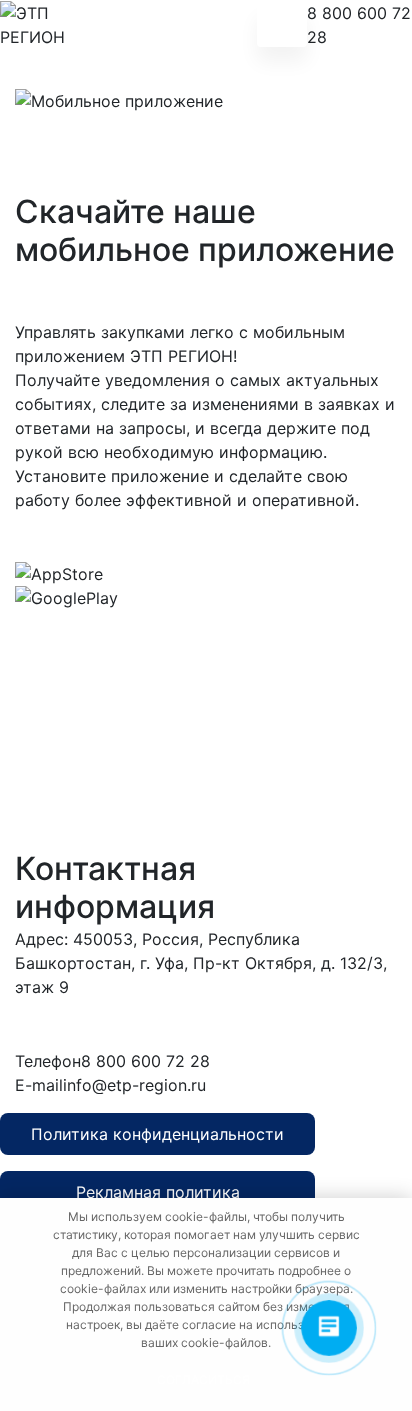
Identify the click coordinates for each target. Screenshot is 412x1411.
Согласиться (203, 1379)
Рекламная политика (158, 1192)
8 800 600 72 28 (359, 25)
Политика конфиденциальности (157, 1134)
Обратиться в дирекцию (259, 1023)
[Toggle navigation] (282, 25)
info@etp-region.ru (134, 1085)
